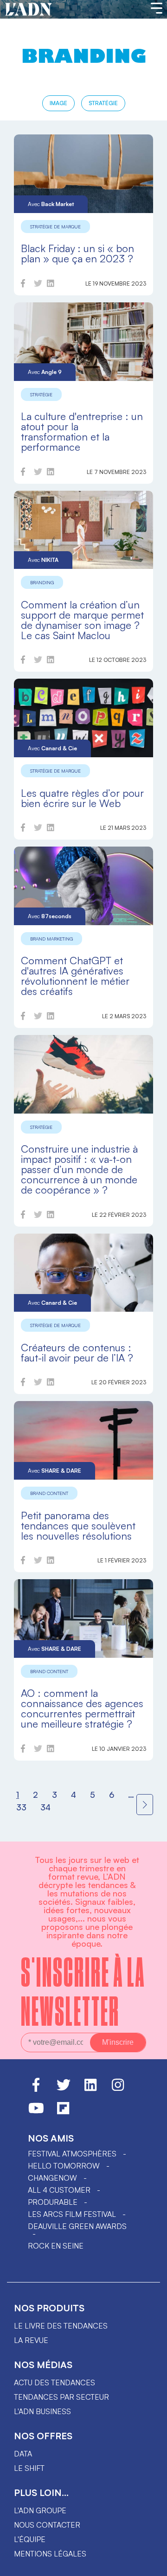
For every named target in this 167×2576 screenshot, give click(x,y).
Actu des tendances (55, 2382)
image (58, 103)
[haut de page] (151, 2564)
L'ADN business (42, 2411)
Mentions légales (50, 2554)
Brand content (49, 1493)
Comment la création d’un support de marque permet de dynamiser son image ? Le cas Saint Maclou (82, 620)
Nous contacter (47, 2525)
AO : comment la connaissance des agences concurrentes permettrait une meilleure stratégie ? (82, 1708)
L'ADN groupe (40, 2510)
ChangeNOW (52, 2178)
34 (45, 1807)
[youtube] (36, 2112)
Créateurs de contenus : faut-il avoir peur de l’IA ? (77, 1352)
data (23, 2454)
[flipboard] (63, 2112)
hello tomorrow (64, 2166)
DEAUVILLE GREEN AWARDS (77, 2226)
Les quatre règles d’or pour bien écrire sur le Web (82, 798)
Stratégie (103, 103)
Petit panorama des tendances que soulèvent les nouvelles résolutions (78, 1525)
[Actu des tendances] (29, 10)
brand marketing (51, 939)
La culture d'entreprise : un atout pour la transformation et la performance (82, 431)
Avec (51, 204)
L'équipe (30, 2539)
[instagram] (118, 2089)
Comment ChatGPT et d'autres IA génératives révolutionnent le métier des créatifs (75, 976)
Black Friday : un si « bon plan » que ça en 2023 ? (77, 253)
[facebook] (23, 285)
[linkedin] (51, 285)
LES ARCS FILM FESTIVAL (72, 2214)
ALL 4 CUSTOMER (59, 2190)
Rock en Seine (56, 2246)
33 (21, 1807)
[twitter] (38, 285)
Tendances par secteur (61, 2397)
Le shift (29, 2468)
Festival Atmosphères (72, 2154)
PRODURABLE (53, 2202)
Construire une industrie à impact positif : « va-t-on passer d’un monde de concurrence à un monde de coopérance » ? (79, 1169)
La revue (31, 2340)
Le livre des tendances (61, 2326)
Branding (42, 582)
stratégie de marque (55, 227)
